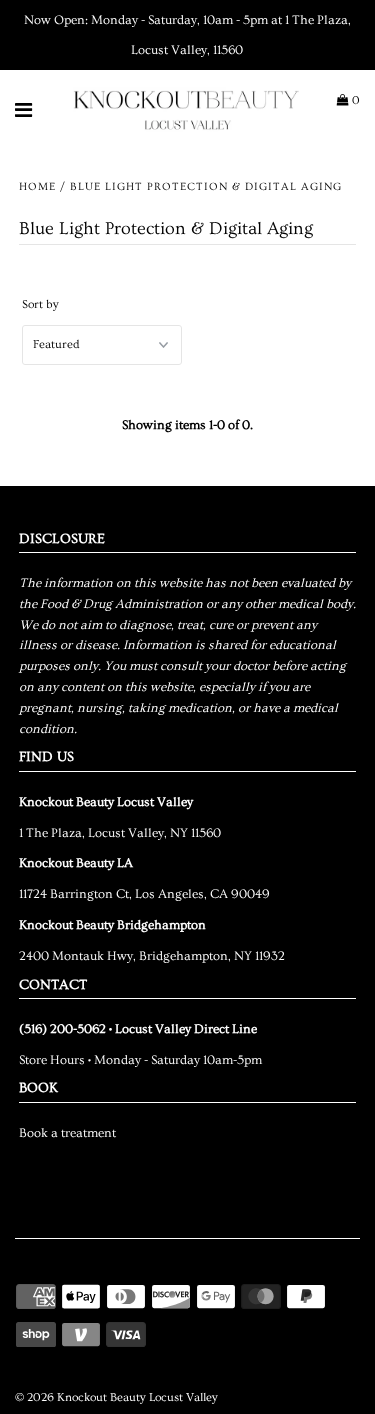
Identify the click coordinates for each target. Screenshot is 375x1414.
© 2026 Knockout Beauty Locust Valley (116, 1397)
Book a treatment (67, 1133)
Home (37, 186)
